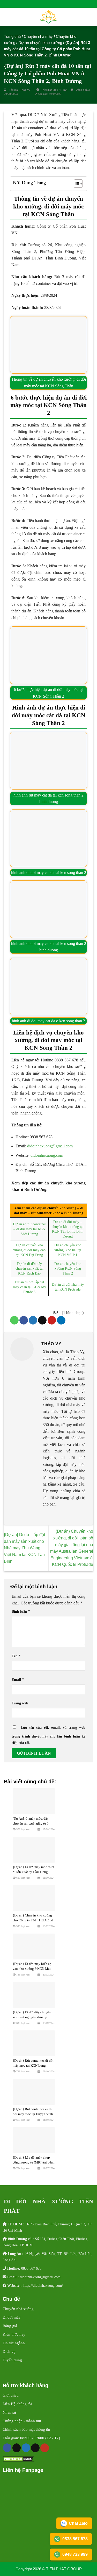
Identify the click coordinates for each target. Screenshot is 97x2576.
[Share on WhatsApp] (14, 1320)
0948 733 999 (75, 2554)
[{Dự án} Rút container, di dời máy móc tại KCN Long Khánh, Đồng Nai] (34, 2043)
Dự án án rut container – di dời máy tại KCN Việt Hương (29, 1229)
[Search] (91, 17)
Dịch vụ (9, 2351)
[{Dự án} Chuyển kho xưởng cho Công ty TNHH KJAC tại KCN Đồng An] (34, 1898)
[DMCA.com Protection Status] (18, 2459)
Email (18, 1680)
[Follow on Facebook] (7, 2448)
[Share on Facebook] (24, 1320)
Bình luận (21, 1611)
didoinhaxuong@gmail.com (50, 1146)
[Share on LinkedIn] (61, 1320)
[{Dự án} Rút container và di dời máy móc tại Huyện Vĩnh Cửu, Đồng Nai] (34, 2092)
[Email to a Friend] (42, 1320)
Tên (16, 1656)
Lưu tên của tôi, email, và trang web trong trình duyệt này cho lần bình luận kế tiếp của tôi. (48, 1735)
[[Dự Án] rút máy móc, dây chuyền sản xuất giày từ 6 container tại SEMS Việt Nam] (34, 1801)
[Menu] (7, 17)
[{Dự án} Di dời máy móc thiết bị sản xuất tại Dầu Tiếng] (34, 1850)
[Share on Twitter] (33, 1320)
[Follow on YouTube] (45, 2448)
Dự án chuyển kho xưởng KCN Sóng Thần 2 (68, 1268)
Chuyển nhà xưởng (18, 2309)
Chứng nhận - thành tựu (22, 2421)
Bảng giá (10, 2326)
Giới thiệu (11, 2395)
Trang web (20, 1703)
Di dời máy (12, 2317)
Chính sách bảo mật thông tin (26, 2429)
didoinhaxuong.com (47, 1155)
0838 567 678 (31, 2268)
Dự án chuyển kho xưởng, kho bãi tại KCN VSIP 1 (68, 1250)
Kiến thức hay (14, 2334)
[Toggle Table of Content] (76, 184)
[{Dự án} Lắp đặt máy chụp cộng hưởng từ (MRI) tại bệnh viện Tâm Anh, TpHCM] (34, 2140)
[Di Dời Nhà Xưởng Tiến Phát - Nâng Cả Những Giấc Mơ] (48, 17)
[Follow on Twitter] (26, 2448)
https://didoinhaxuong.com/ (43, 2285)
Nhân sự (9, 2412)
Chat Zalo (78, 2523)
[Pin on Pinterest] (52, 1320)
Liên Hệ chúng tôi (17, 2404)
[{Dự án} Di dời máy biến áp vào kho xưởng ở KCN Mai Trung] (34, 1947)
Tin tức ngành (14, 2343)
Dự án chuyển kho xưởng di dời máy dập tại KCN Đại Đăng (29, 1250)
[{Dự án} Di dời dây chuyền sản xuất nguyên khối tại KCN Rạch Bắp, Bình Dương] (34, 1995)
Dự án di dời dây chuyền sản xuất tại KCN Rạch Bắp (29, 1268)
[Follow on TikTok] (17, 2448)
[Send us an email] (35, 2448)
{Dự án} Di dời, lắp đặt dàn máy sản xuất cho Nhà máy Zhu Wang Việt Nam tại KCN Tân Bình (24, 1548)
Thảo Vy (26, 90)
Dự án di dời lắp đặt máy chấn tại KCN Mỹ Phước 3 (29, 1287)
